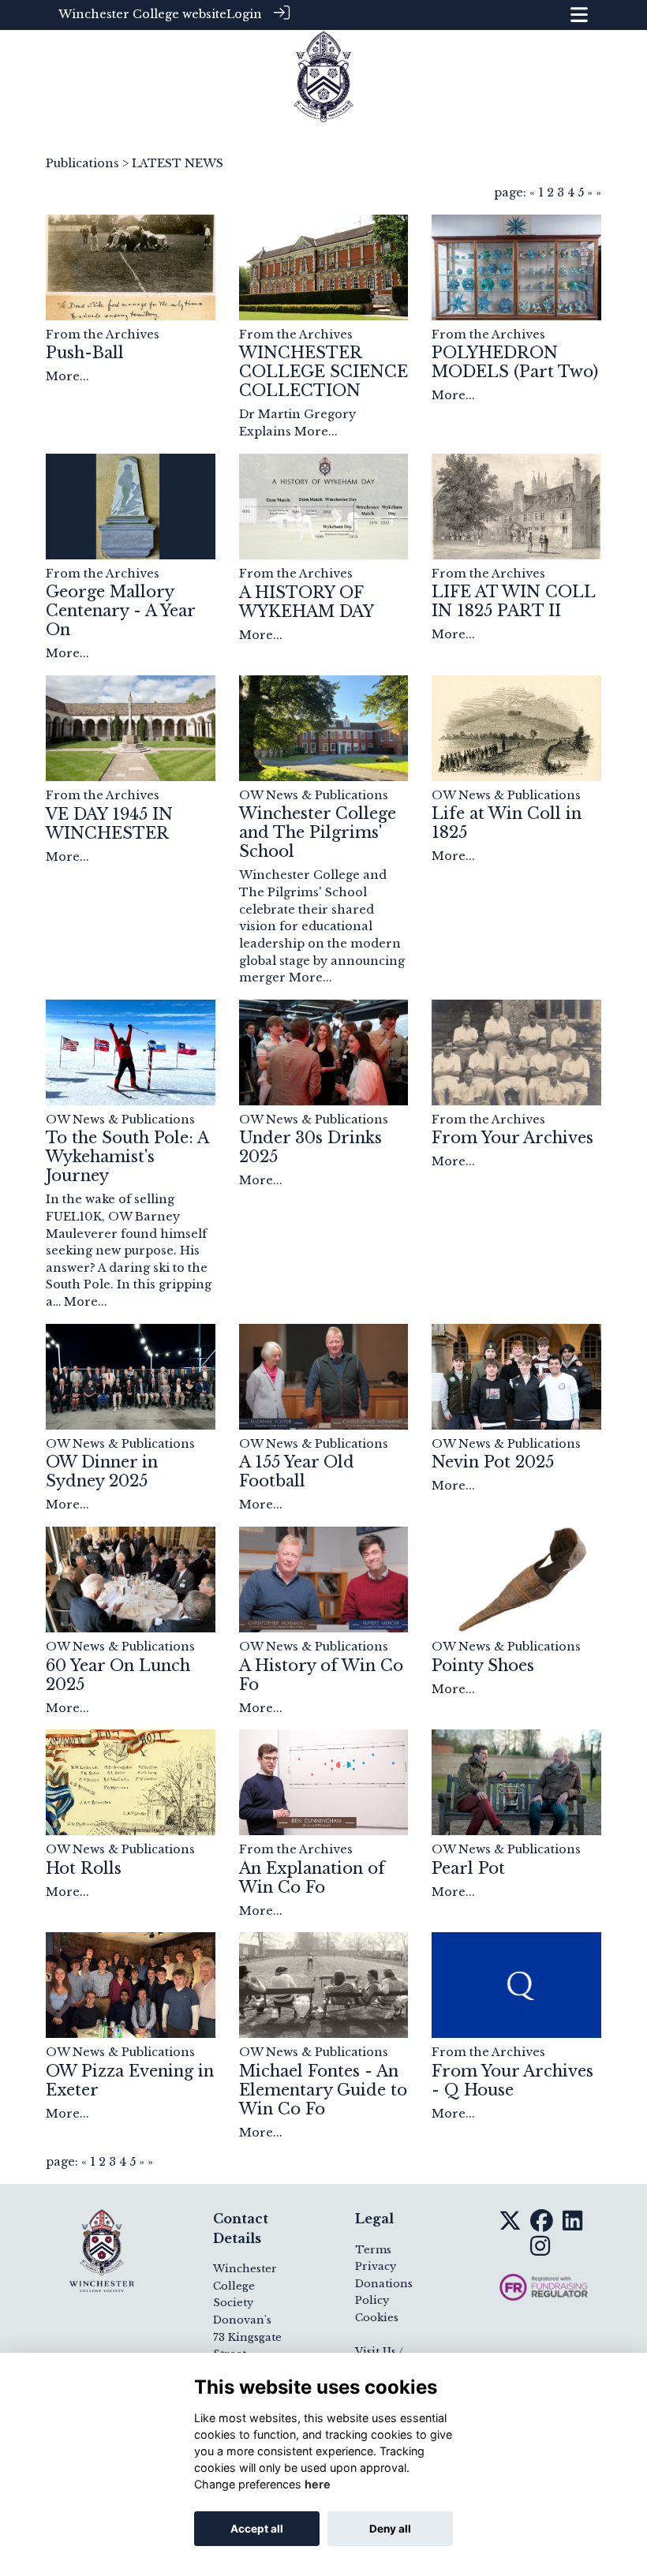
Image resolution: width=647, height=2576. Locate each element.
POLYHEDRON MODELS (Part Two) (515, 362)
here (318, 2484)
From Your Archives (512, 1138)
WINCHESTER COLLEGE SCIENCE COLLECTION (323, 372)
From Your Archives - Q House (512, 2081)
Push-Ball (85, 353)
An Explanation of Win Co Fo (312, 1878)
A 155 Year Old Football (297, 1471)
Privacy (376, 2266)
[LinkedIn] (572, 2225)
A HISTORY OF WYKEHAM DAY (307, 602)
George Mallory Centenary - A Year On (120, 611)
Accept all (257, 2529)
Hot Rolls (84, 1868)
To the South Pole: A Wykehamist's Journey (127, 1157)
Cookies (377, 2318)
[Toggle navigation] (579, 15)
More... (67, 376)
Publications (82, 163)
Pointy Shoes (483, 1666)
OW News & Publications (314, 795)
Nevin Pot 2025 (493, 1462)
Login (244, 14)
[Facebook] (542, 2225)
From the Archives (103, 335)
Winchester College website (142, 14)
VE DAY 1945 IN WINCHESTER (109, 824)
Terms (373, 2250)
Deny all (390, 2529)
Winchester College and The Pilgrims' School (318, 832)
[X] (510, 2225)
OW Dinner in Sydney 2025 (102, 1471)
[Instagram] (540, 2250)
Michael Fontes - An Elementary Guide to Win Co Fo (323, 2090)
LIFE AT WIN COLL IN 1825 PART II (513, 601)
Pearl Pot (468, 1868)
